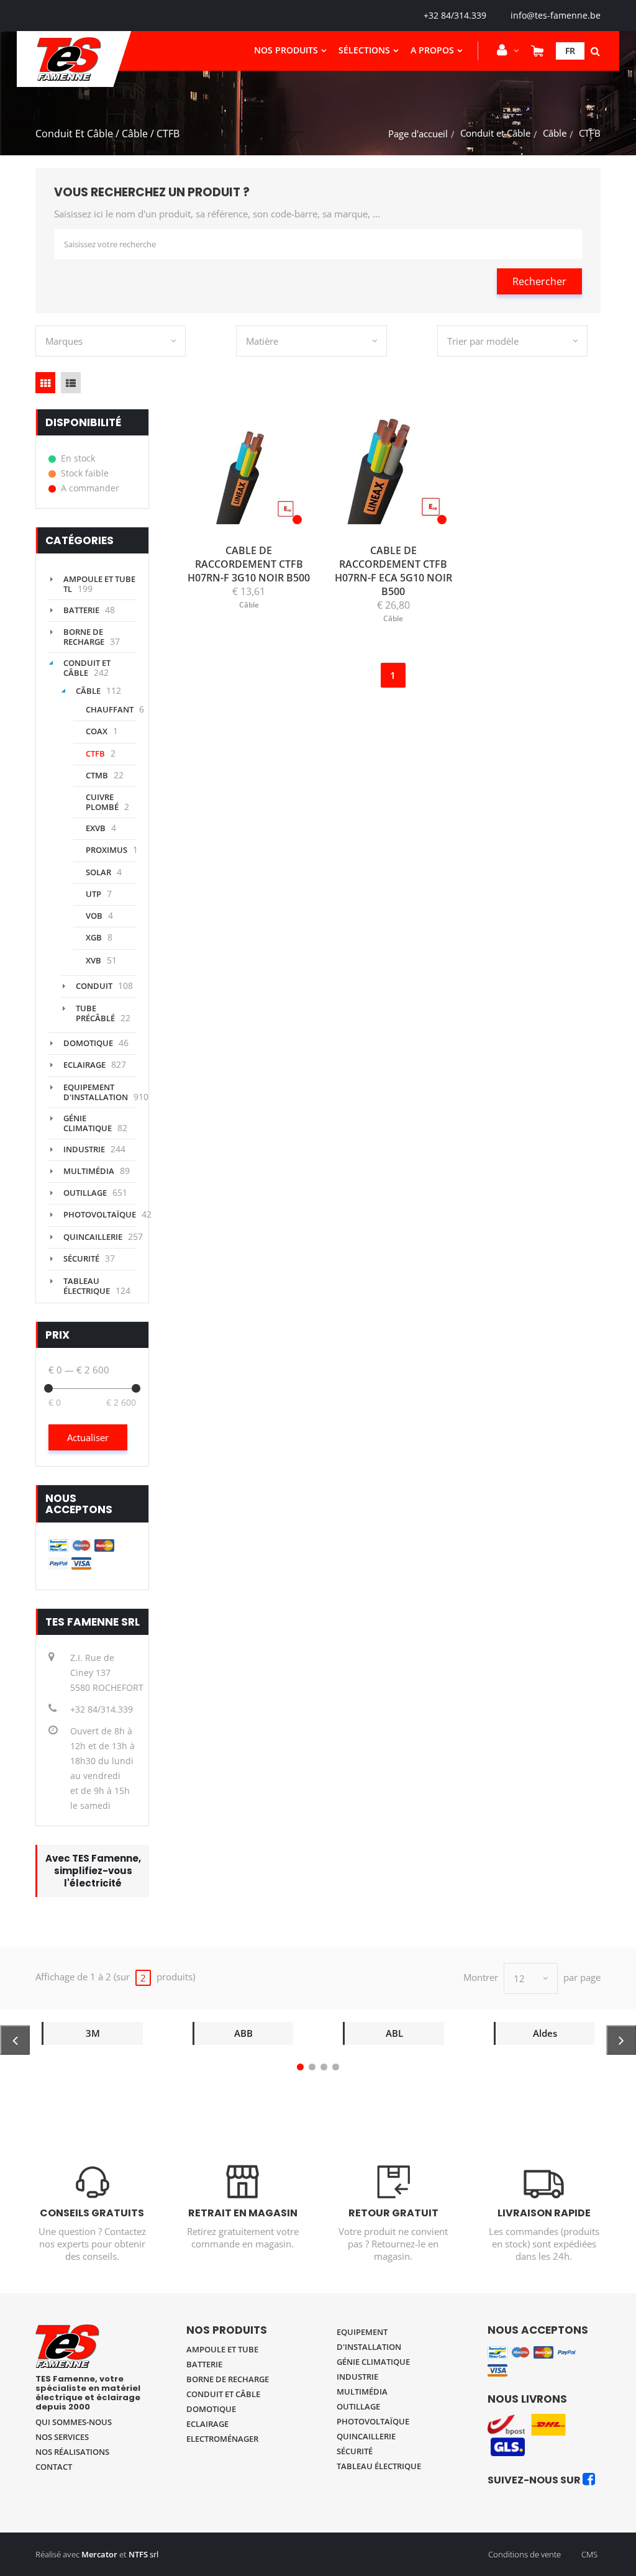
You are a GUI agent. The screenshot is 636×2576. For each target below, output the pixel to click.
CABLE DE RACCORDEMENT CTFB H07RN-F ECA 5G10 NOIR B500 (393, 571)
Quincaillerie (93, 1237)
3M (93, 2033)
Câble (555, 133)
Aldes (545, 2033)
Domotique (88, 1043)
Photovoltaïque (100, 1214)
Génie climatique (88, 1123)
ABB (243, 2033)
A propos (432, 50)
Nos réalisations (72, 2452)
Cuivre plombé (102, 802)
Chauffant (110, 709)
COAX (97, 731)
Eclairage (84, 1065)
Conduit (94, 986)
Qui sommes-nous (74, 2422)
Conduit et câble (223, 2394)
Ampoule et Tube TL (99, 584)
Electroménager (222, 2439)
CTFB (95, 753)
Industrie (84, 1149)
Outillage (85, 1193)
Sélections (364, 50)
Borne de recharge (84, 637)
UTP (93, 894)
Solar (98, 872)
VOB (94, 916)
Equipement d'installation (96, 1092)
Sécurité (81, 1258)
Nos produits (286, 50)
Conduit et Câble (495, 133)
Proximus (107, 850)
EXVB (96, 828)
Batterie (81, 610)
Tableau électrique (87, 1286)
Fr (570, 51)
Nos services (62, 2437)
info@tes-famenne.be (556, 15)
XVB (93, 960)
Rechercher (539, 281)
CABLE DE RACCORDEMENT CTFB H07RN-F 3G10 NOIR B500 (249, 564)
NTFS (138, 2554)
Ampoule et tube (222, 2349)
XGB (94, 937)
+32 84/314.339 (455, 15)
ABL (394, 2033)
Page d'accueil (418, 134)
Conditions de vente (525, 2554)
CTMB (97, 775)
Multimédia (89, 1171)
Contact (54, 2467)
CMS (589, 2554)
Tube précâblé (95, 1013)
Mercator (99, 2554)
